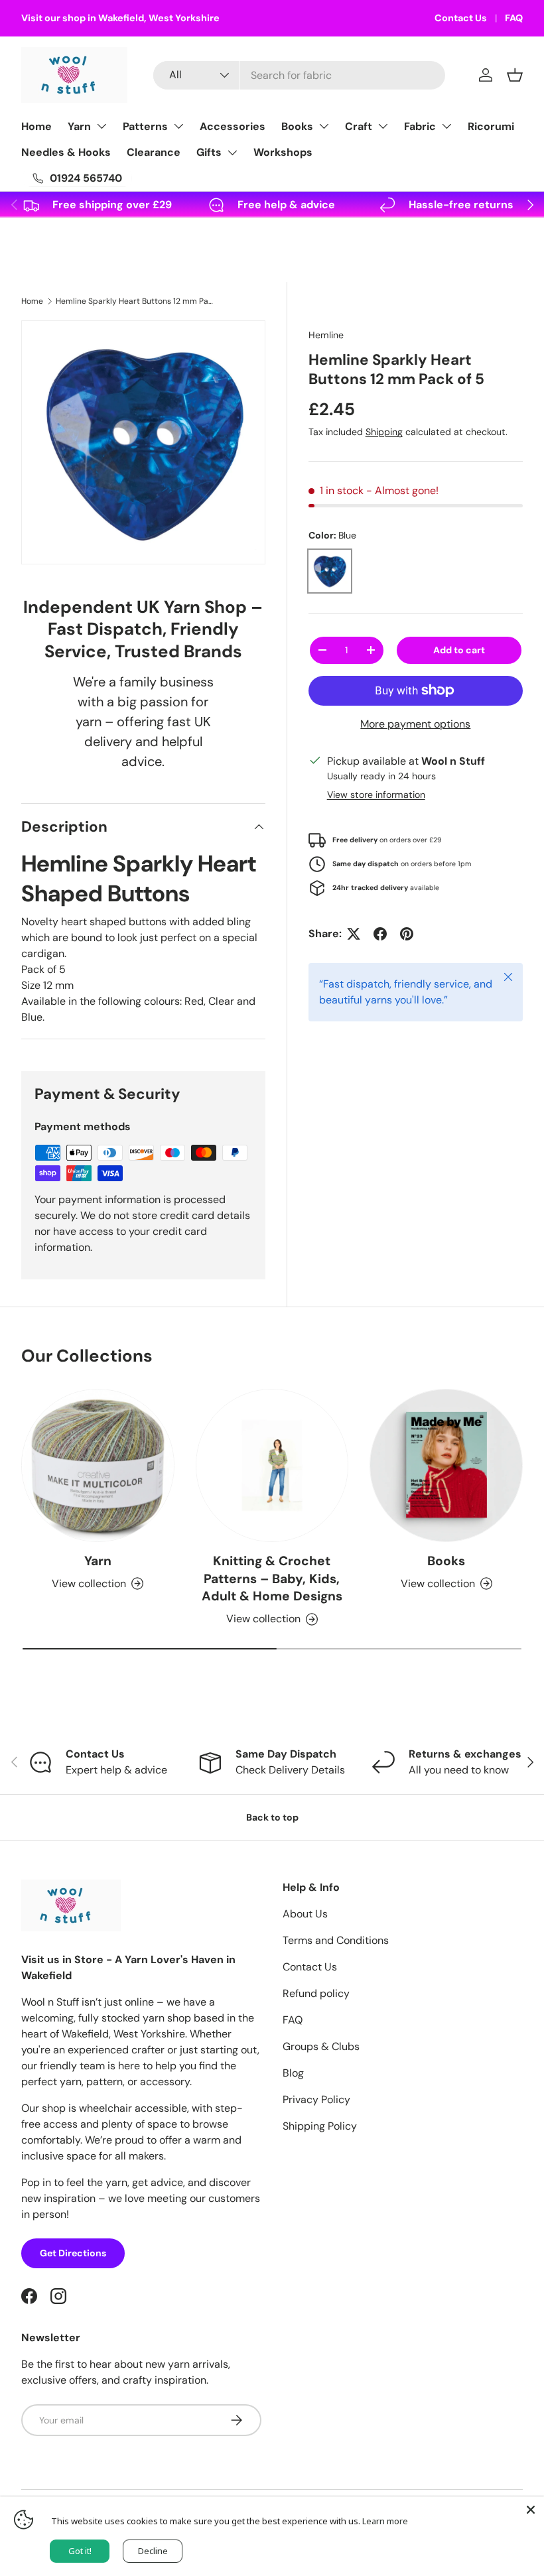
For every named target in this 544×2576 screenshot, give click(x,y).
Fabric (420, 126)
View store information (376, 795)
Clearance (154, 152)
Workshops (283, 152)
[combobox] (299, 75)
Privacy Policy (316, 2099)
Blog (293, 2073)
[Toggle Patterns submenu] (178, 126)
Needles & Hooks (66, 152)
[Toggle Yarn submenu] (102, 126)
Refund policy (316, 1993)
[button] (515, 75)
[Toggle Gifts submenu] (232, 153)
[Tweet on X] (354, 934)
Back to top (272, 1817)
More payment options (415, 724)
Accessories (233, 126)
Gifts (209, 152)
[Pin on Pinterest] (407, 934)
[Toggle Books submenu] (324, 126)
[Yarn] (98, 1465)
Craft (359, 126)
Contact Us (461, 18)
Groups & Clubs (321, 2046)
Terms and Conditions (336, 1940)
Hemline (326, 335)
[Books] (446, 1465)
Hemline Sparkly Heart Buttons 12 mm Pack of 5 (135, 301)
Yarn (79, 126)
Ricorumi (491, 126)
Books (297, 126)
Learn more (385, 2521)
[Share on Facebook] (380, 934)
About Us (305, 1914)
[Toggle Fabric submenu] (446, 126)
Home (36, 126)
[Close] (531, 2510)
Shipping (384, 432)
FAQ (514, 18)
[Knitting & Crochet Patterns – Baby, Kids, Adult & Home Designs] (272, 1465)
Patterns (145, 126)
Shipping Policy (320, 2126)
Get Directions (73, 2253)
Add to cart (459, 650)
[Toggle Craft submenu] (383, 126)
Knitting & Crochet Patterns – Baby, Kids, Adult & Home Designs (272, 1579)
